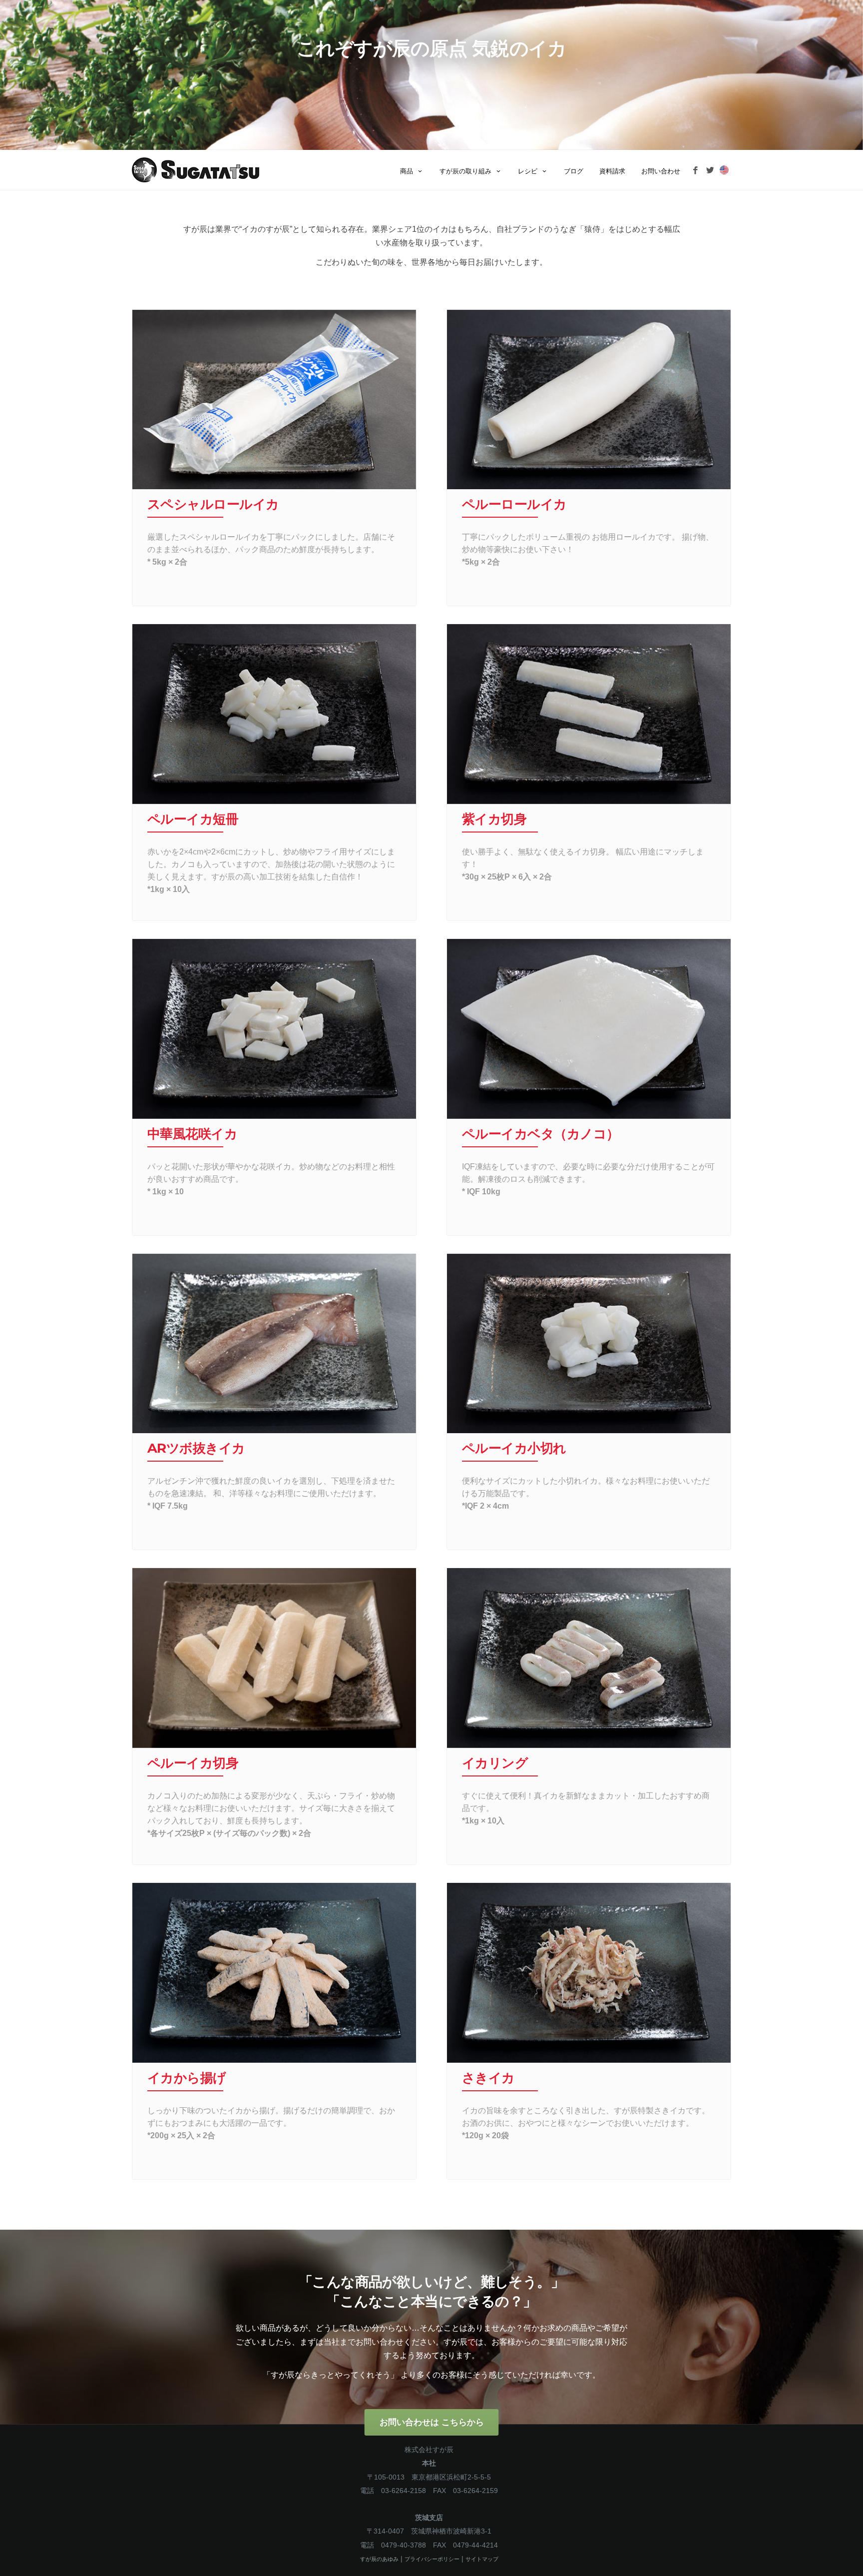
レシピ (528, 171)
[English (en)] (724, 169)
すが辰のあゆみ (379, 2559)
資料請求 (612, 171)
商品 (407, 171)
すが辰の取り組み (465, 171)
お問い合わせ (661, 171)
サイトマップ (482, 2559)
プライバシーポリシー (432, 2559)
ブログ (574, 171)
